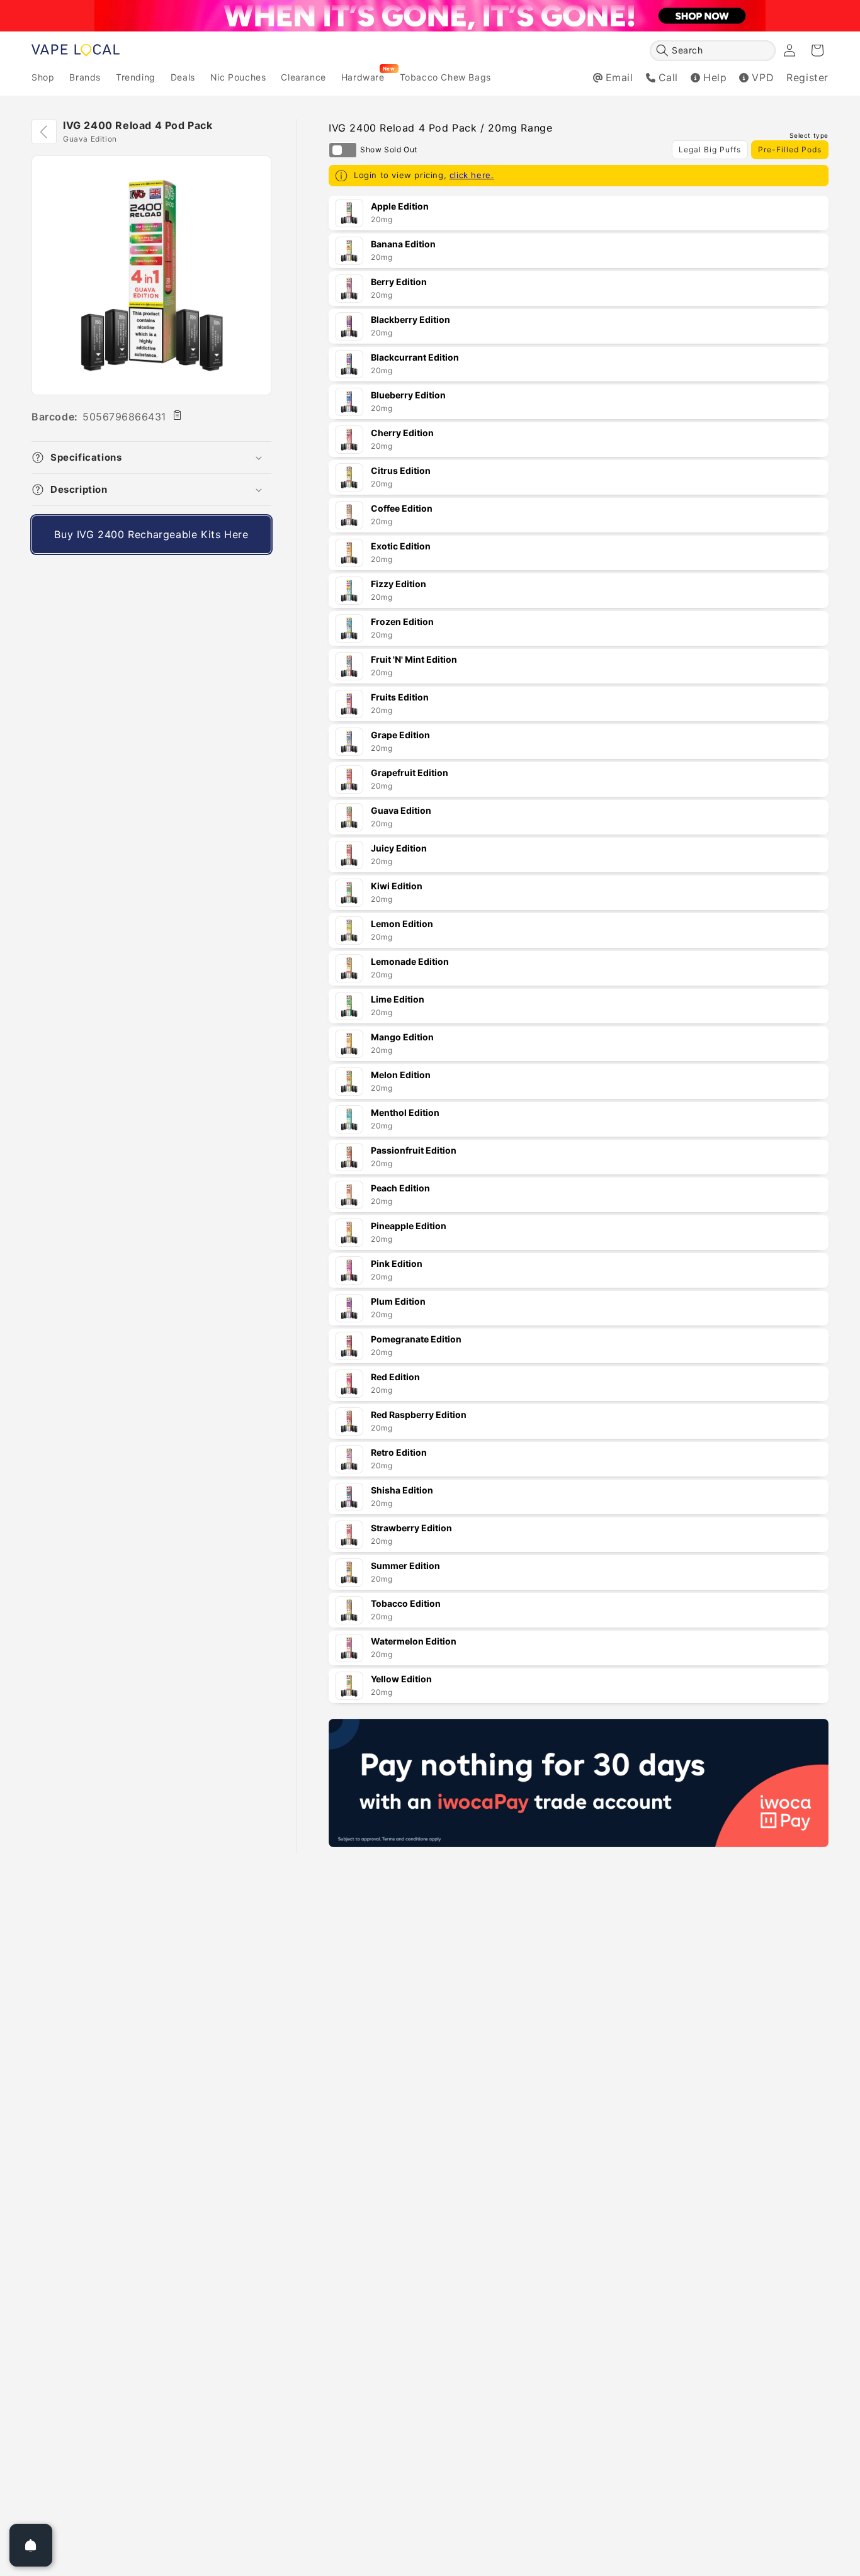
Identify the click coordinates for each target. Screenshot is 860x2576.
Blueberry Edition (408, 395)
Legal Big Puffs (710, 149)
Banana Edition (403, 244)
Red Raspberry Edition (419, 1415)
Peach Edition (400, 1188)
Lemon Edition (402, 924)
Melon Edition (401, 1075)
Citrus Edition (401, 470)
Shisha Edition (402, 1490)
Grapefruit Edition (410, 773)
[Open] (31, 2545)
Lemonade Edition (410, 961)
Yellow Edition (401, 1679)
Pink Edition (397, 1263)
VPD (763, 77)
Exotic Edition (401, 546)
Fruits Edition (400, 697)
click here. (472, 175)
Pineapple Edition (409, 1226)
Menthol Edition (405, 1112)
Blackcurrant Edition (415, 357)
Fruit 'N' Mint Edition (414, 659)
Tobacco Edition (406, 1603)
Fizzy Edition (399, 584)
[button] (713, 51)
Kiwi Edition (397, 886)
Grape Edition (400, 735)
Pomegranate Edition (416, 1339)
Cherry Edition (402, 433)
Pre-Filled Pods (790, 149)
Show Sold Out (343, 150)
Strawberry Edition (411, 1528)
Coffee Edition (402, 508)
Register (807, 77)
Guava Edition (401, 810)
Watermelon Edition (414, 1641)
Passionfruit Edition (414, 1150)
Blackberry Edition (410, 319)
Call (668, 77)
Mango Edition (402, 1037)
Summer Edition (405, 1566)
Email (620, 77)
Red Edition (395, 1377)
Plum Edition (398, 1301)
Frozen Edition (402, 622)
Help (715, 77)
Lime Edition (398, 999)
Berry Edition (399, 282)
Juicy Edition (399, 848)
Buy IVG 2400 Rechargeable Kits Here (151, 534)
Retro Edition (399, 1452)
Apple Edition (400, 206)
